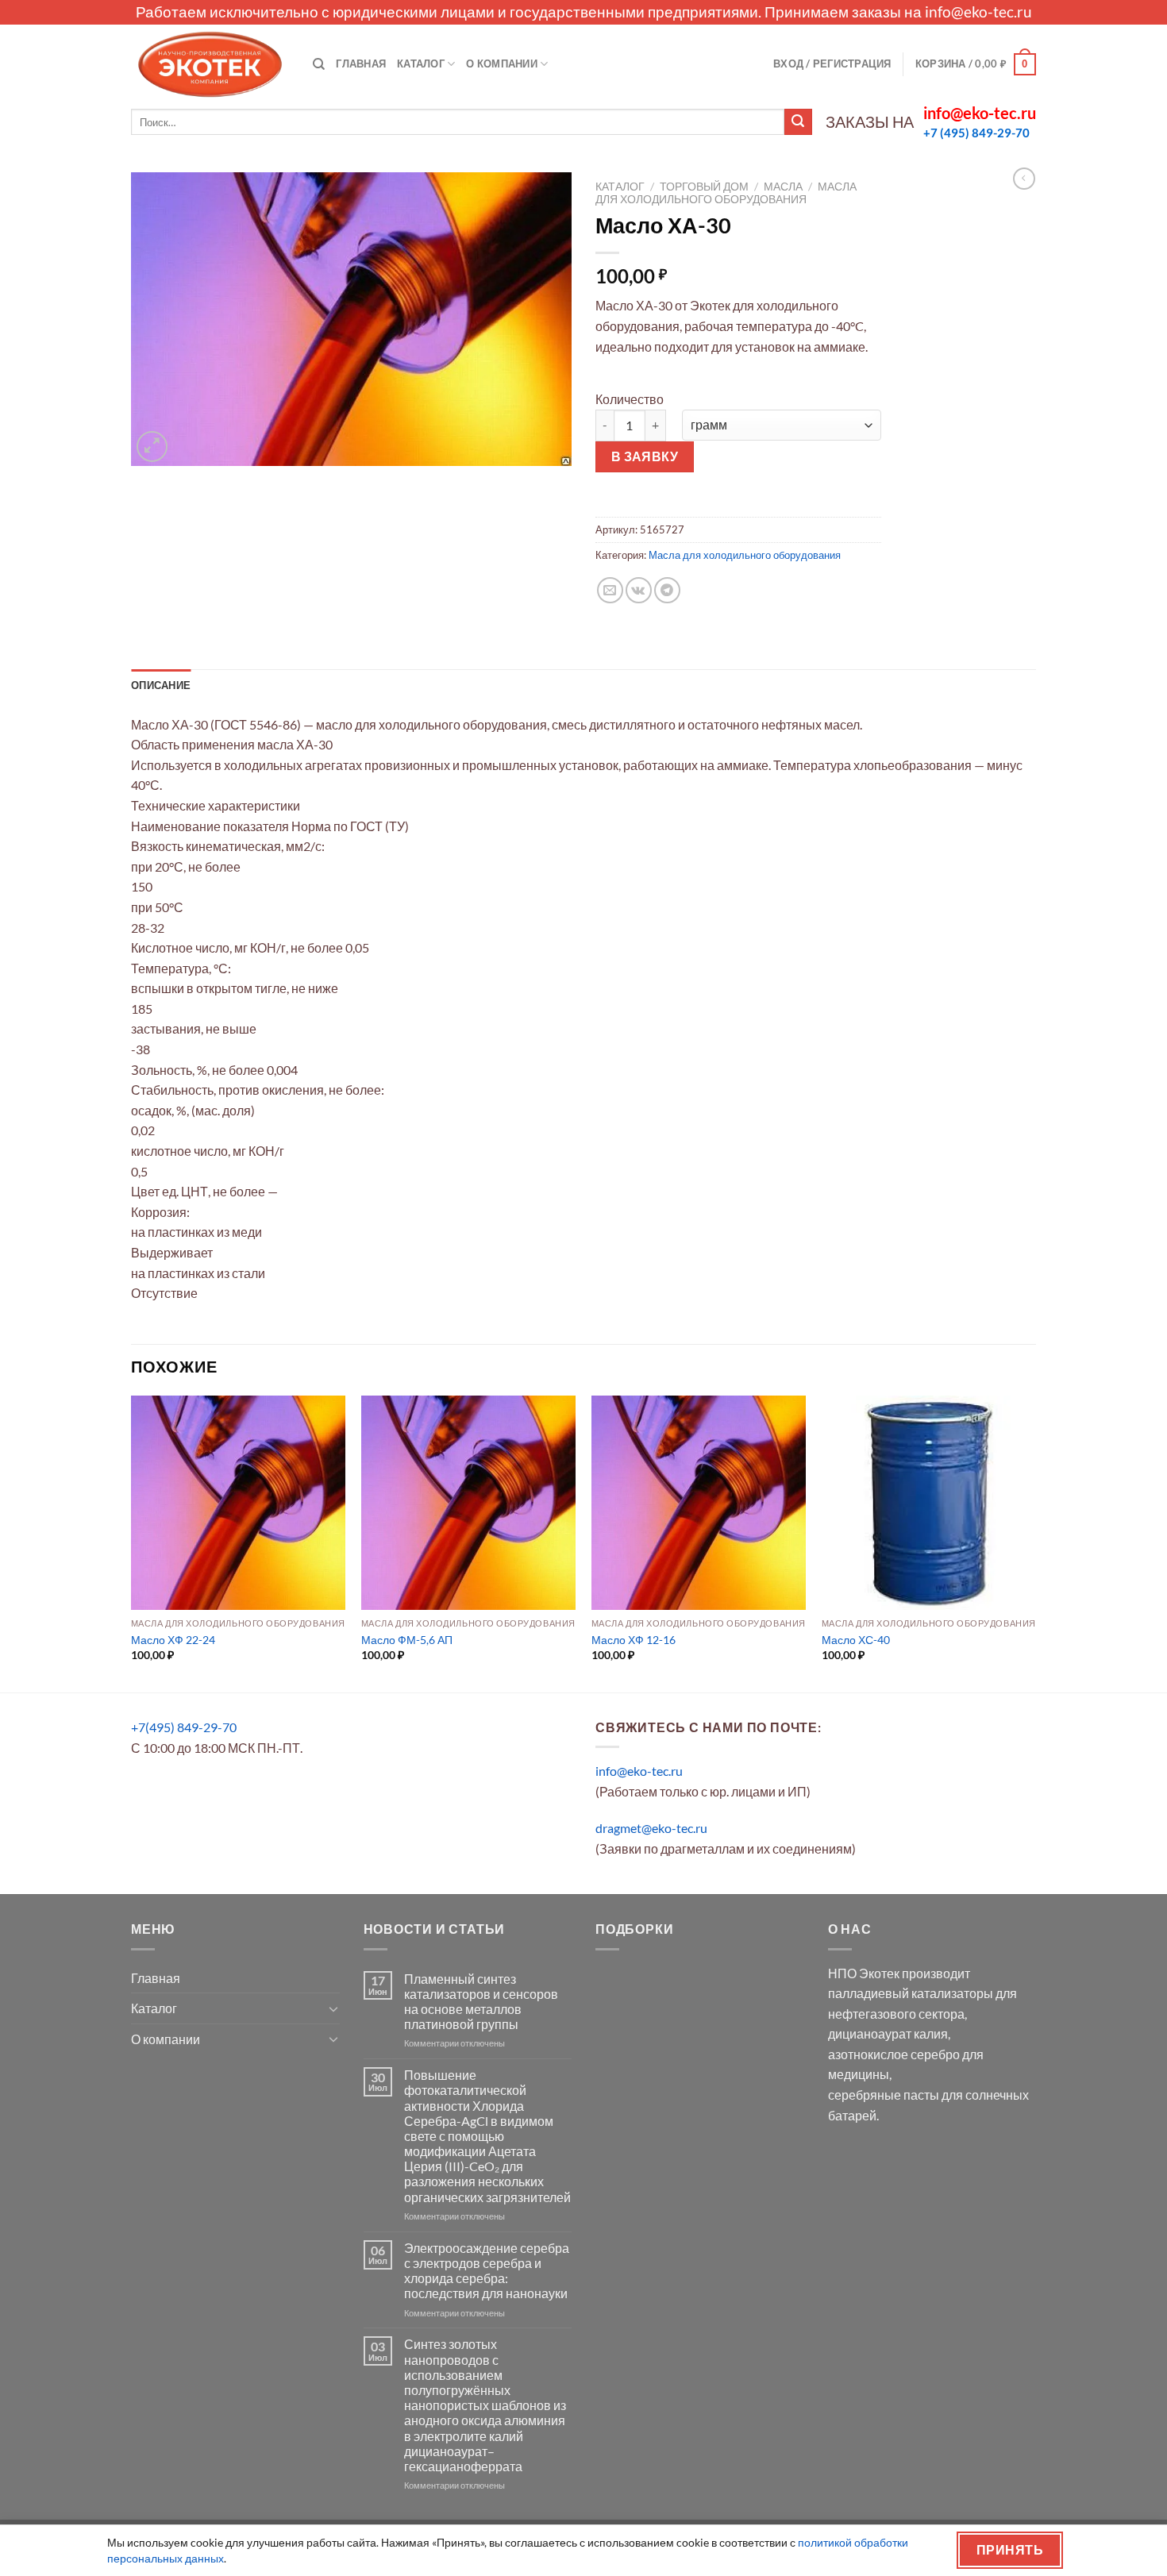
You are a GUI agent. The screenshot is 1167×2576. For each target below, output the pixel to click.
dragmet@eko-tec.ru (651, 1828)
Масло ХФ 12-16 (634, 1640)
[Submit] (798, 122)
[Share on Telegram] (667, 590)
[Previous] (132, 1543)
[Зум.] (152, 447)
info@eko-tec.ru (978, 12)
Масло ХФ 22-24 (173, 1640)
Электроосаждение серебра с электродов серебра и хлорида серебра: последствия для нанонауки (487, 2271)
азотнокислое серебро (894, 2054)
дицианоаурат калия (888, 2033)
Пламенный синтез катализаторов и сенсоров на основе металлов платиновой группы (481, 2002)
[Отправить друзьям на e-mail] (610, 590)
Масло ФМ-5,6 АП (407, 1640)
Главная (361, 64)
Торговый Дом (704, 187)
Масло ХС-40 (856, 1640)
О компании (502, 64)
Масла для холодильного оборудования (726, 193)
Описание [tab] (161, 685)
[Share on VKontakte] (639, 590)
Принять (1010, 2550)
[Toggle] (333, 2008)
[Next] (1035, 1543)
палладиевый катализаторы (911, 1993)
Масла (783, 187)
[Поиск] (319, 64)
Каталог (421, 64)
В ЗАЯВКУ (645, 456)
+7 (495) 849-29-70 (976, 133)
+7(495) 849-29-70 (184, 1727)
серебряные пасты (884, 2095)
